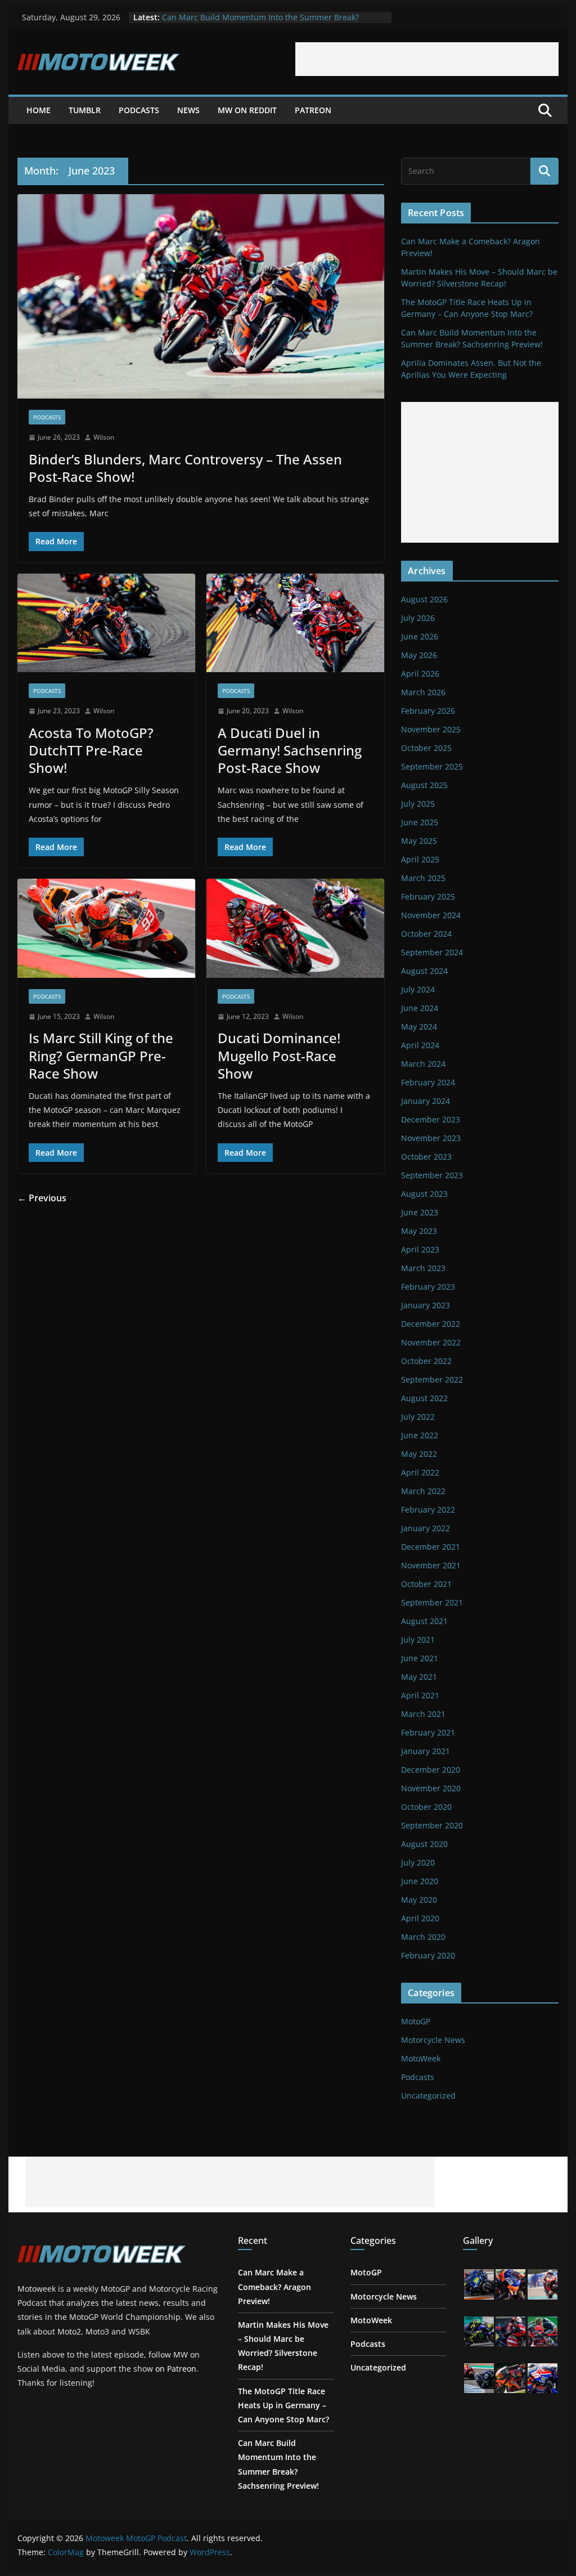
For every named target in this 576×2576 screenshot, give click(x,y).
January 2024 (426, 1101)
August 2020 (424, 1844)
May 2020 (419, 1900)
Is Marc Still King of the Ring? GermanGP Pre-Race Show (101, 1055)
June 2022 (420, 1435)
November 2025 (431, 729)
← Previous (42, 1198)
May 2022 (419, 1454)
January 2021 (426, 1751)
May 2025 (419, 841)
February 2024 (428, 1082)
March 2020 (423, 1937)
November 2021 (431, 1565)
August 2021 (424, 1621)
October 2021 (426, 1584)
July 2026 (418, 618)
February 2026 (428, 711)
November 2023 (431, 1138)
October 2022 (426, 1361)
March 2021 (423, 1714)
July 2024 (418, 989)
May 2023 (419, 1231)
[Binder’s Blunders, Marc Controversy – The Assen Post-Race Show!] (201, 296)
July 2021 (418, 1640)
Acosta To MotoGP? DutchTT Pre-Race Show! (91, 750)
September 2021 (432, 1602)
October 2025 (426, 748)
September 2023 (432, 1175)
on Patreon (176, 2369)
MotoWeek (421, 2058)
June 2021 (420, 1658)
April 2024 (420, 1045)
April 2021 (420, 1695)
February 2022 (428, 1510)
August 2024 (424, 971)
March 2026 (423, 692)
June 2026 (420, 636)
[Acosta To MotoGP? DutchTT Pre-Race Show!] (106, 623)
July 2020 (418, 1862)
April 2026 (420, 674)
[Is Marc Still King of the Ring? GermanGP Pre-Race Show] (106, 928)
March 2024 (423, 1064)
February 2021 (428, 1732)
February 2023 (428, 1287)
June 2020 (420, 1881)
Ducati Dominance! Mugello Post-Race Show (279, 1055)
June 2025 (420, 822)
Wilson (104, 437)
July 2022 (418, 1417)
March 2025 (423, 878)
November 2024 (431, 915)
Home (39, 110)
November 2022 (431, 1342)
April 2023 (420, 1249)
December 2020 (431, 1770)
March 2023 (423, 1268)
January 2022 (426, 1528)
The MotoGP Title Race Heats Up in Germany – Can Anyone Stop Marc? (283, 2405)
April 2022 (420, 1472)
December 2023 (431, 1119)
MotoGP (416, 2021)
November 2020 (431, 1788)
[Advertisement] (427, 59)
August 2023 (424, 1194)
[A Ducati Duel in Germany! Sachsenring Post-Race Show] (295, 623)
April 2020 (420, 1918)
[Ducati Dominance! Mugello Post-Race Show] (295, 928)
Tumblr (85, 110)
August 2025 (424, 785)
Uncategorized (428, 2096)
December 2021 (431, 1547)
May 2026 (419, 655)
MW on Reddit (247, 110)
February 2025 (428, 896)
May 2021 (419, 1677)
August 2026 (424, 599)
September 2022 (432, 1379)
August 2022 (424, 1398)
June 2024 (420, 1008)
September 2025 (432, 766)
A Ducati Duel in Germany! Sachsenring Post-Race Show (290, 750)
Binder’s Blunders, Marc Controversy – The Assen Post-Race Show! (185, 468)
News (188, 110)
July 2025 (418, 804)
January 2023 (426, 1305)
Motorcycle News (433, 2040)
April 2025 (420, 859)
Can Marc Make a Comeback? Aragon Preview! (274, 2286)
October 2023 (426, 1157)
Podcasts (139, 110)
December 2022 (431, 1324)
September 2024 (432, 952)
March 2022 (423, 1491)
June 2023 (420, 1212)
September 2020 (432, 1825)
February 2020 (428, 1955)
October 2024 (426, 934)
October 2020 (426, 1807)
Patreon (313, 110)
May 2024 (419, 1027)
